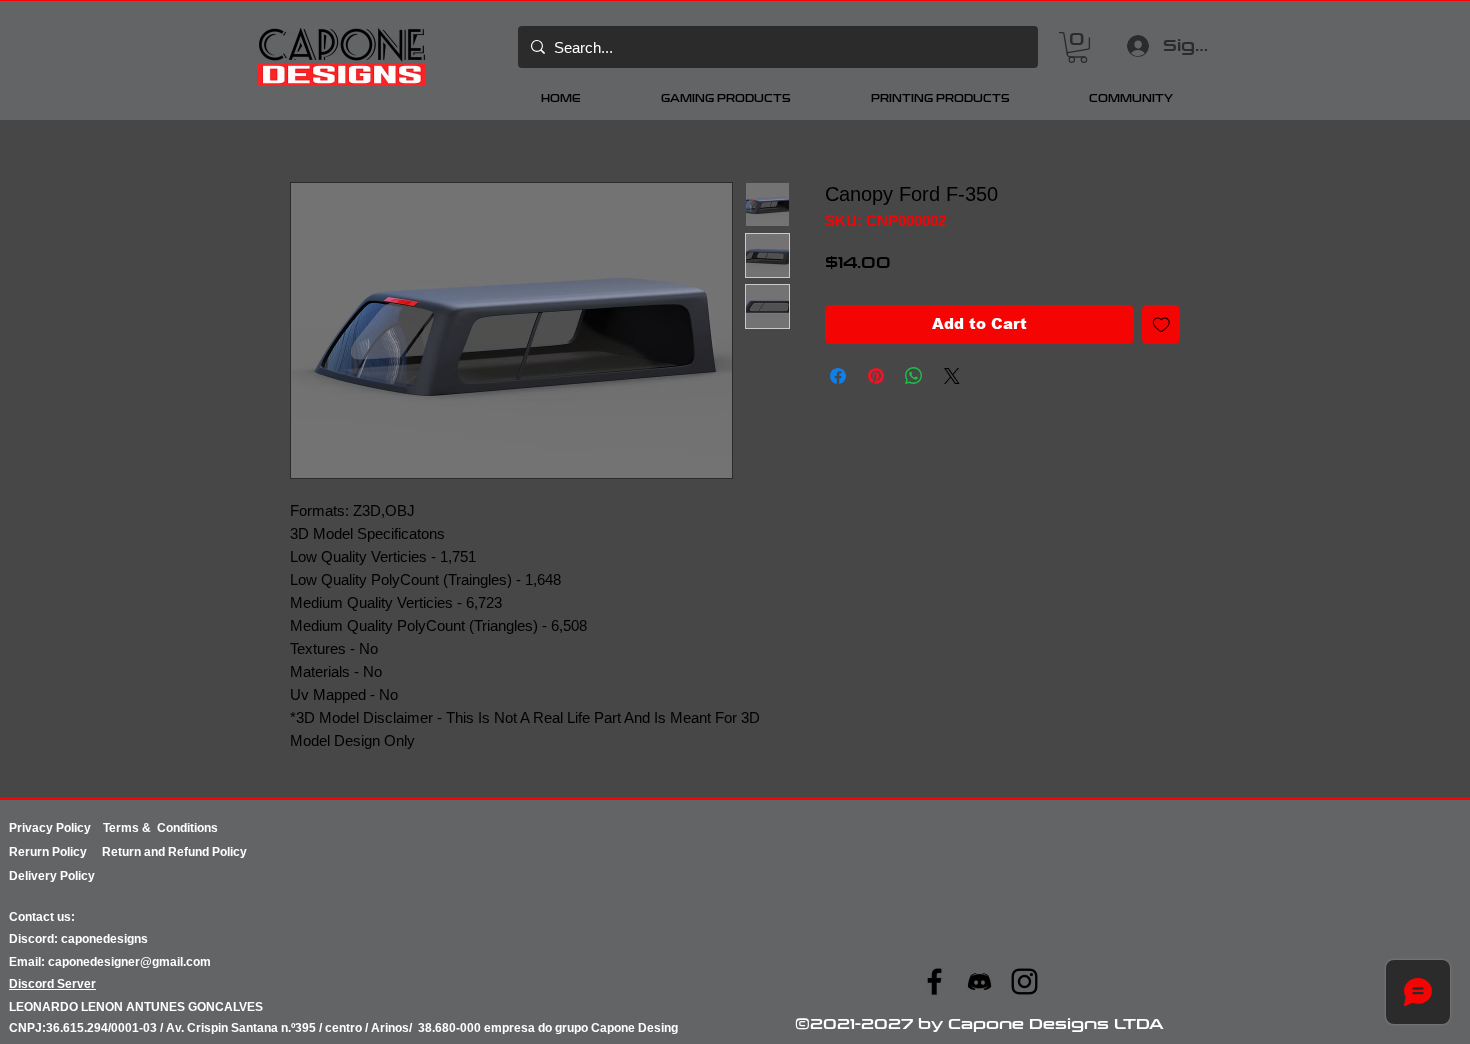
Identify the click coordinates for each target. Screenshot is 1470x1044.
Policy (77, 852)
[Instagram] (1024, 981)
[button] (1077, 47)
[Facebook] (934, 981)
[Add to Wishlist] (1161, 324)
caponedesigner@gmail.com (129, 962)
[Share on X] (952, 376)
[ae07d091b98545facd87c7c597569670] (979, 981)
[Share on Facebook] (838, 376)
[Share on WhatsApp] (914, 376)
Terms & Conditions (160, 828)
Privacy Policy (56, 828)
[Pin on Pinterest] (876, 376)
